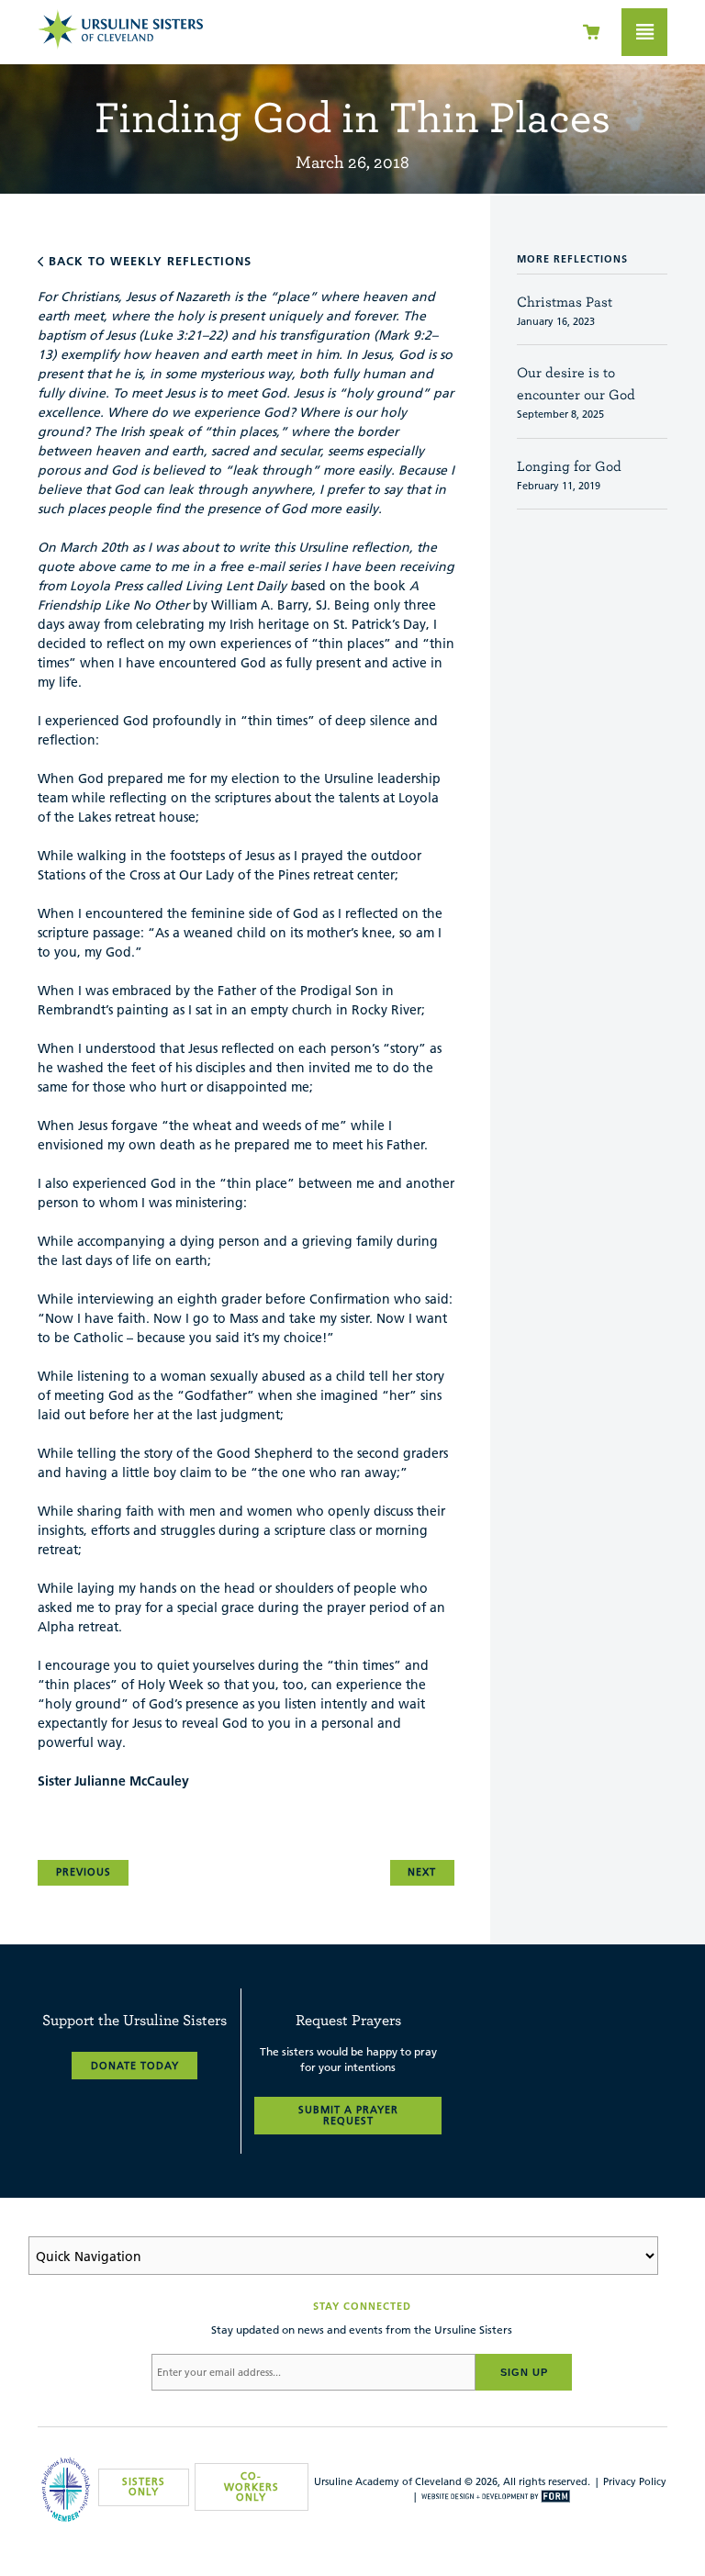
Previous (84, 1872)
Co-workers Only (252, 2486)
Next (422, 1872)
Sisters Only (144, 2486)
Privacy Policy (635, 2481)
